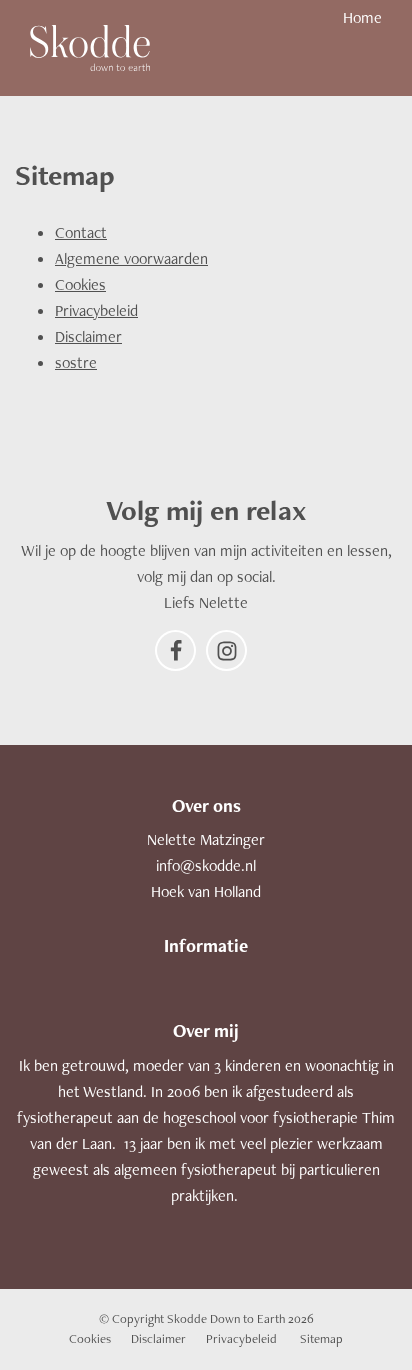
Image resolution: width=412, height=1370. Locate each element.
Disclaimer (88, 336)
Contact (81, 232)
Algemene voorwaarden (131, 258)
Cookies (80, 284)
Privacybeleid (96, 310)
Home (362, 17)
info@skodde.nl (206, 865)
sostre (76, 362)
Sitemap (321, 1338)
